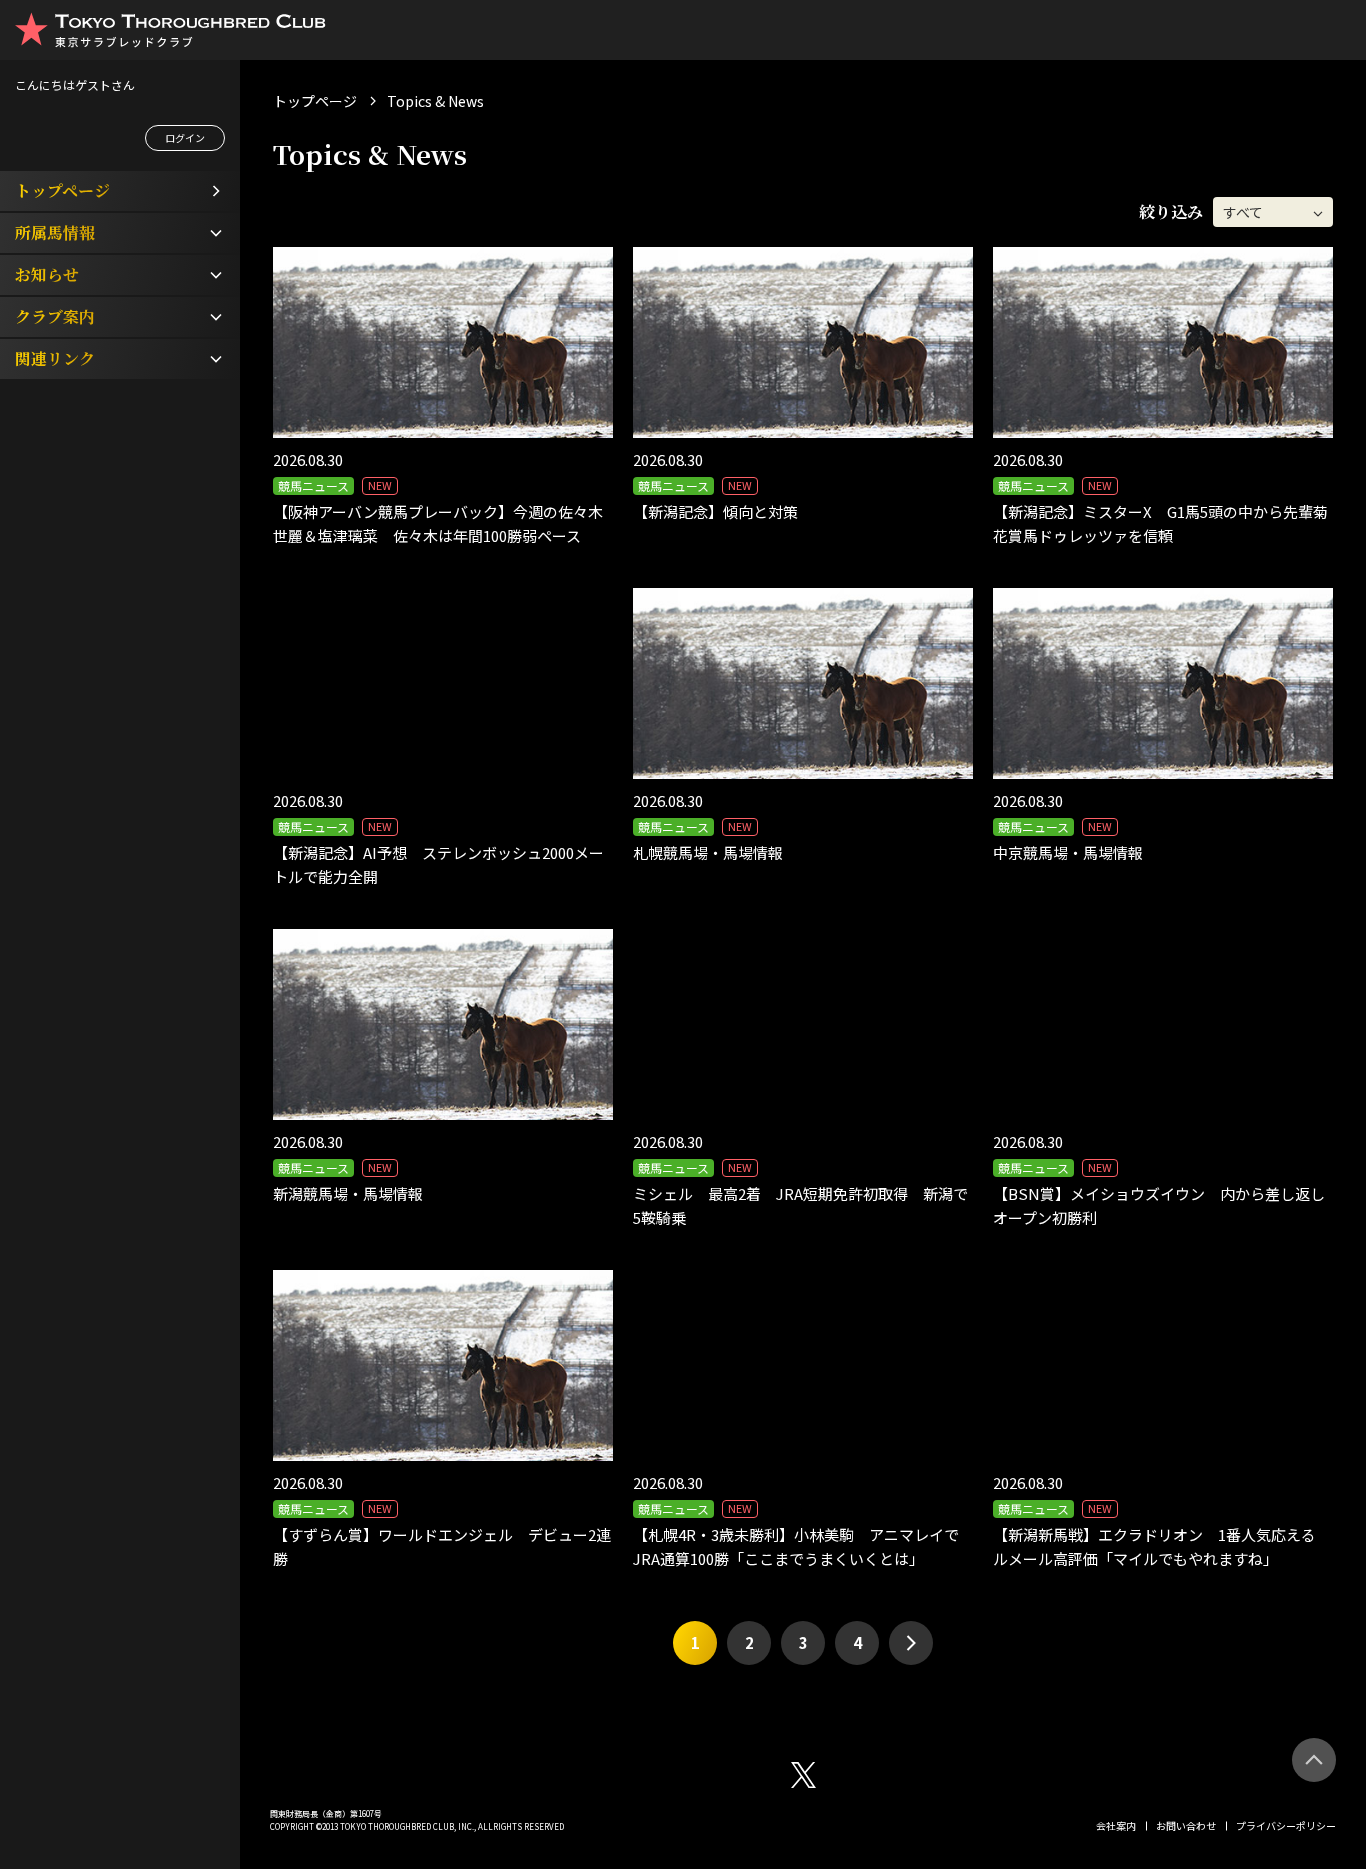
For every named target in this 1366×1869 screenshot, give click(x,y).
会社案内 (1116, 1825)
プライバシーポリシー (1286, 1825)
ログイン (185, 137)
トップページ (315, 101)
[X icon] (803, 1775)
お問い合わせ (1186, 1825)
